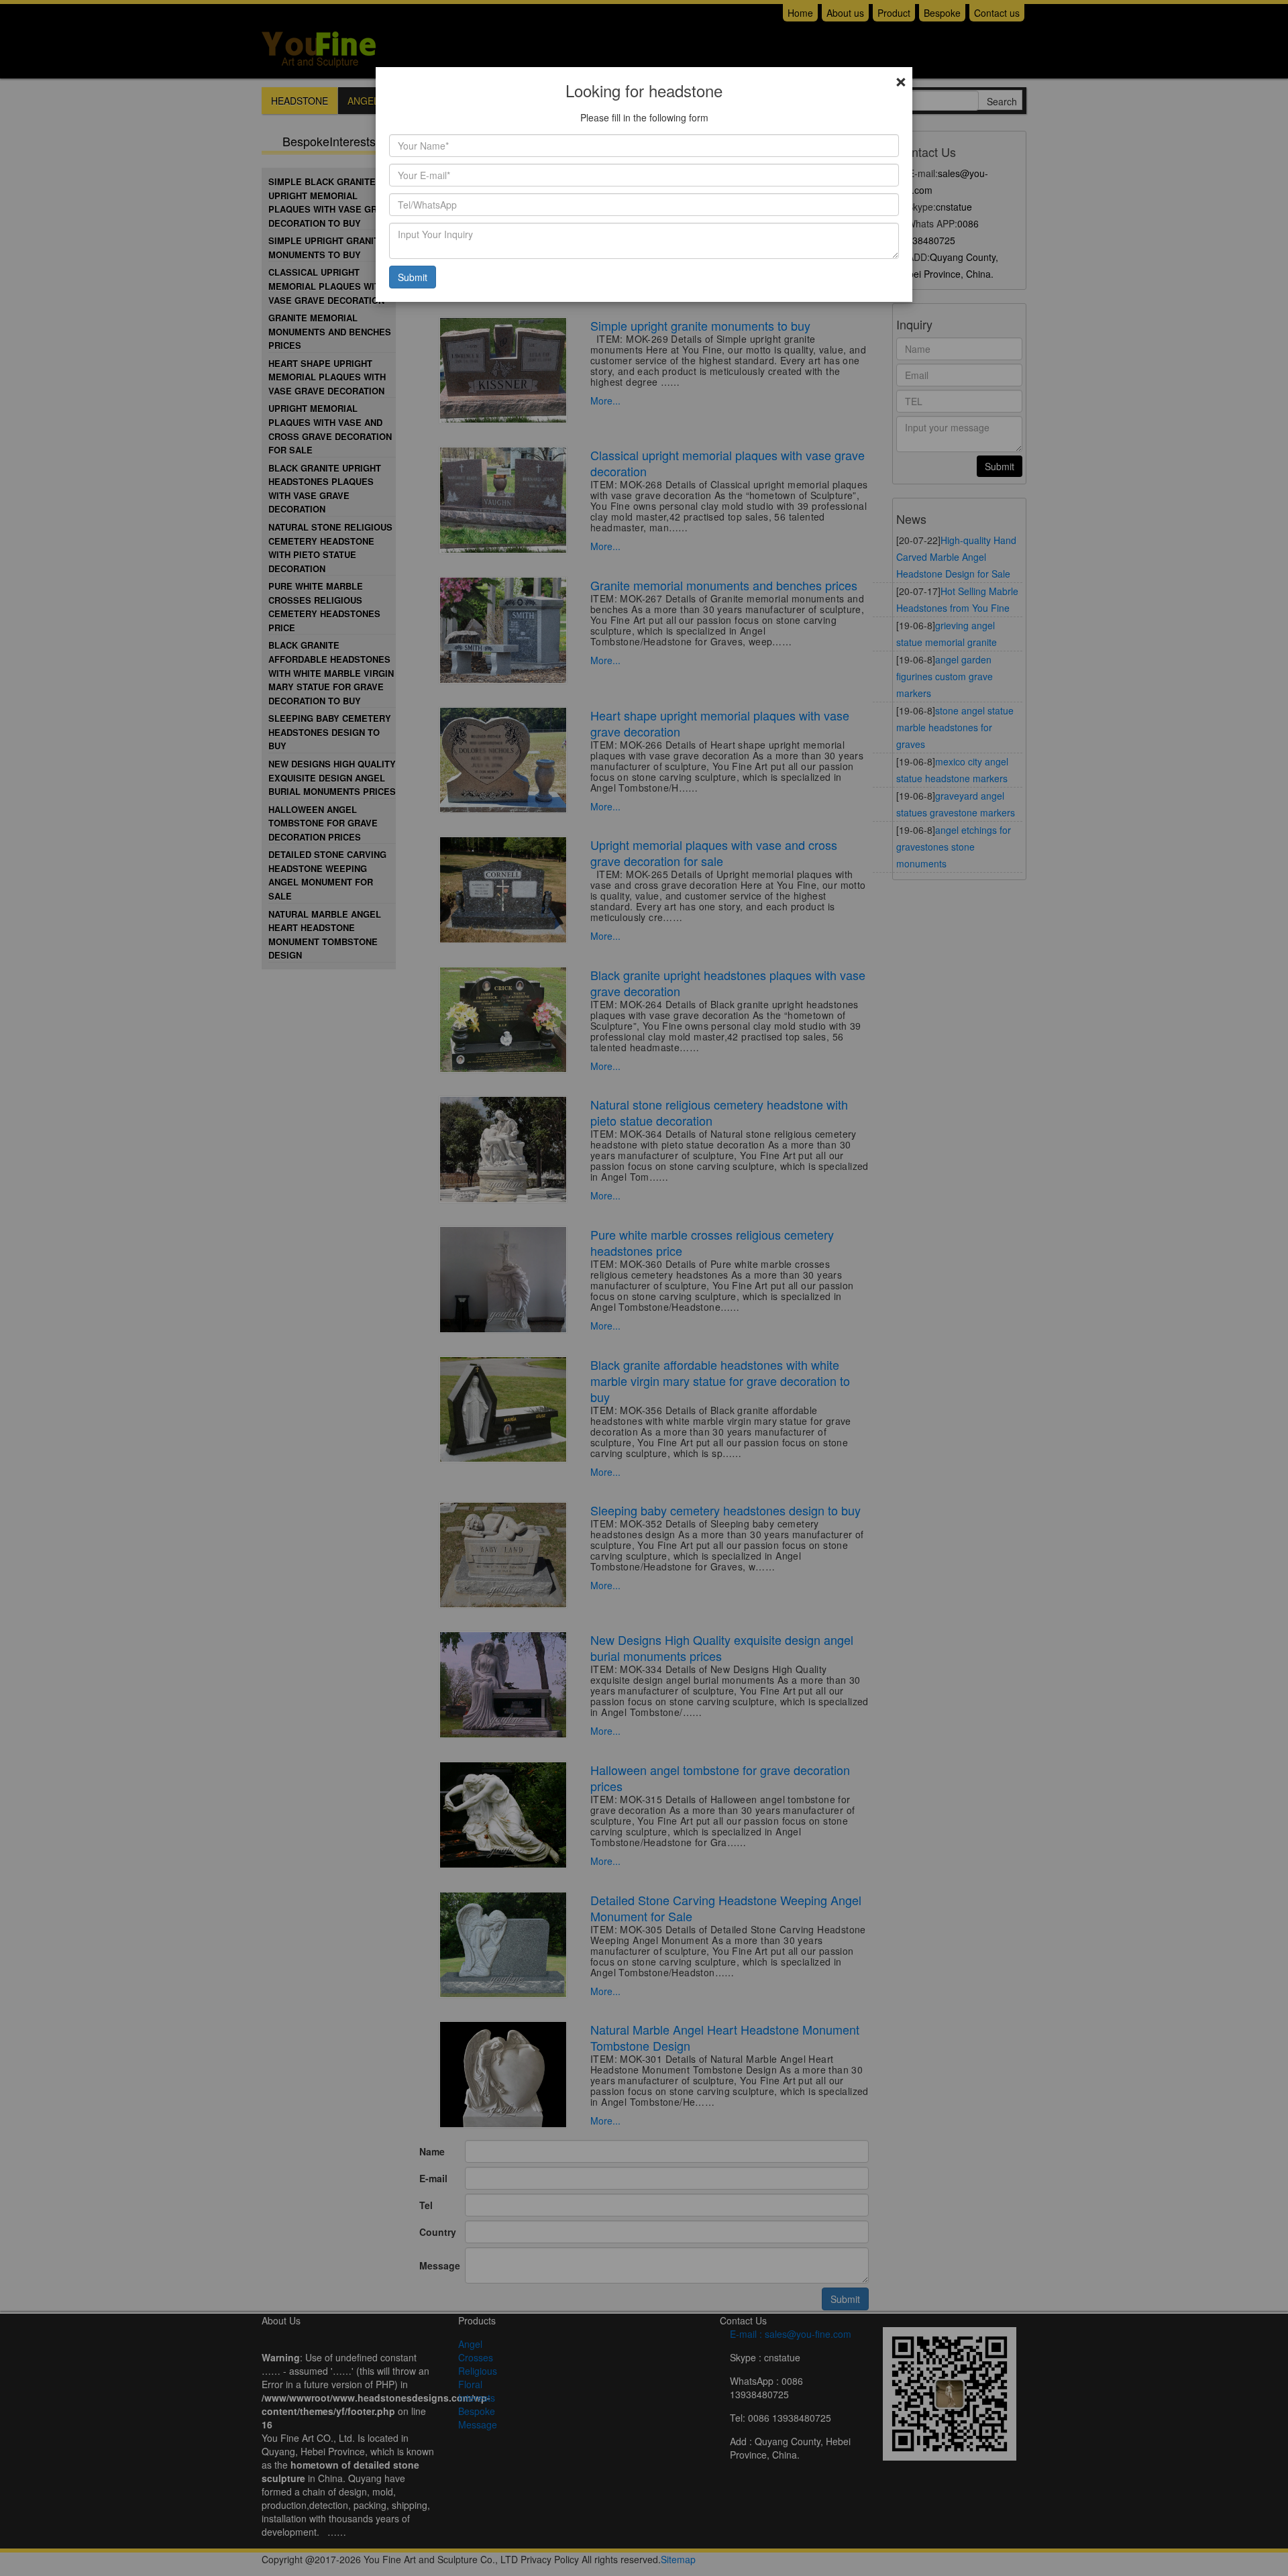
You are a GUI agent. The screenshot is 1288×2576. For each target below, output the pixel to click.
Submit (413, 277)
